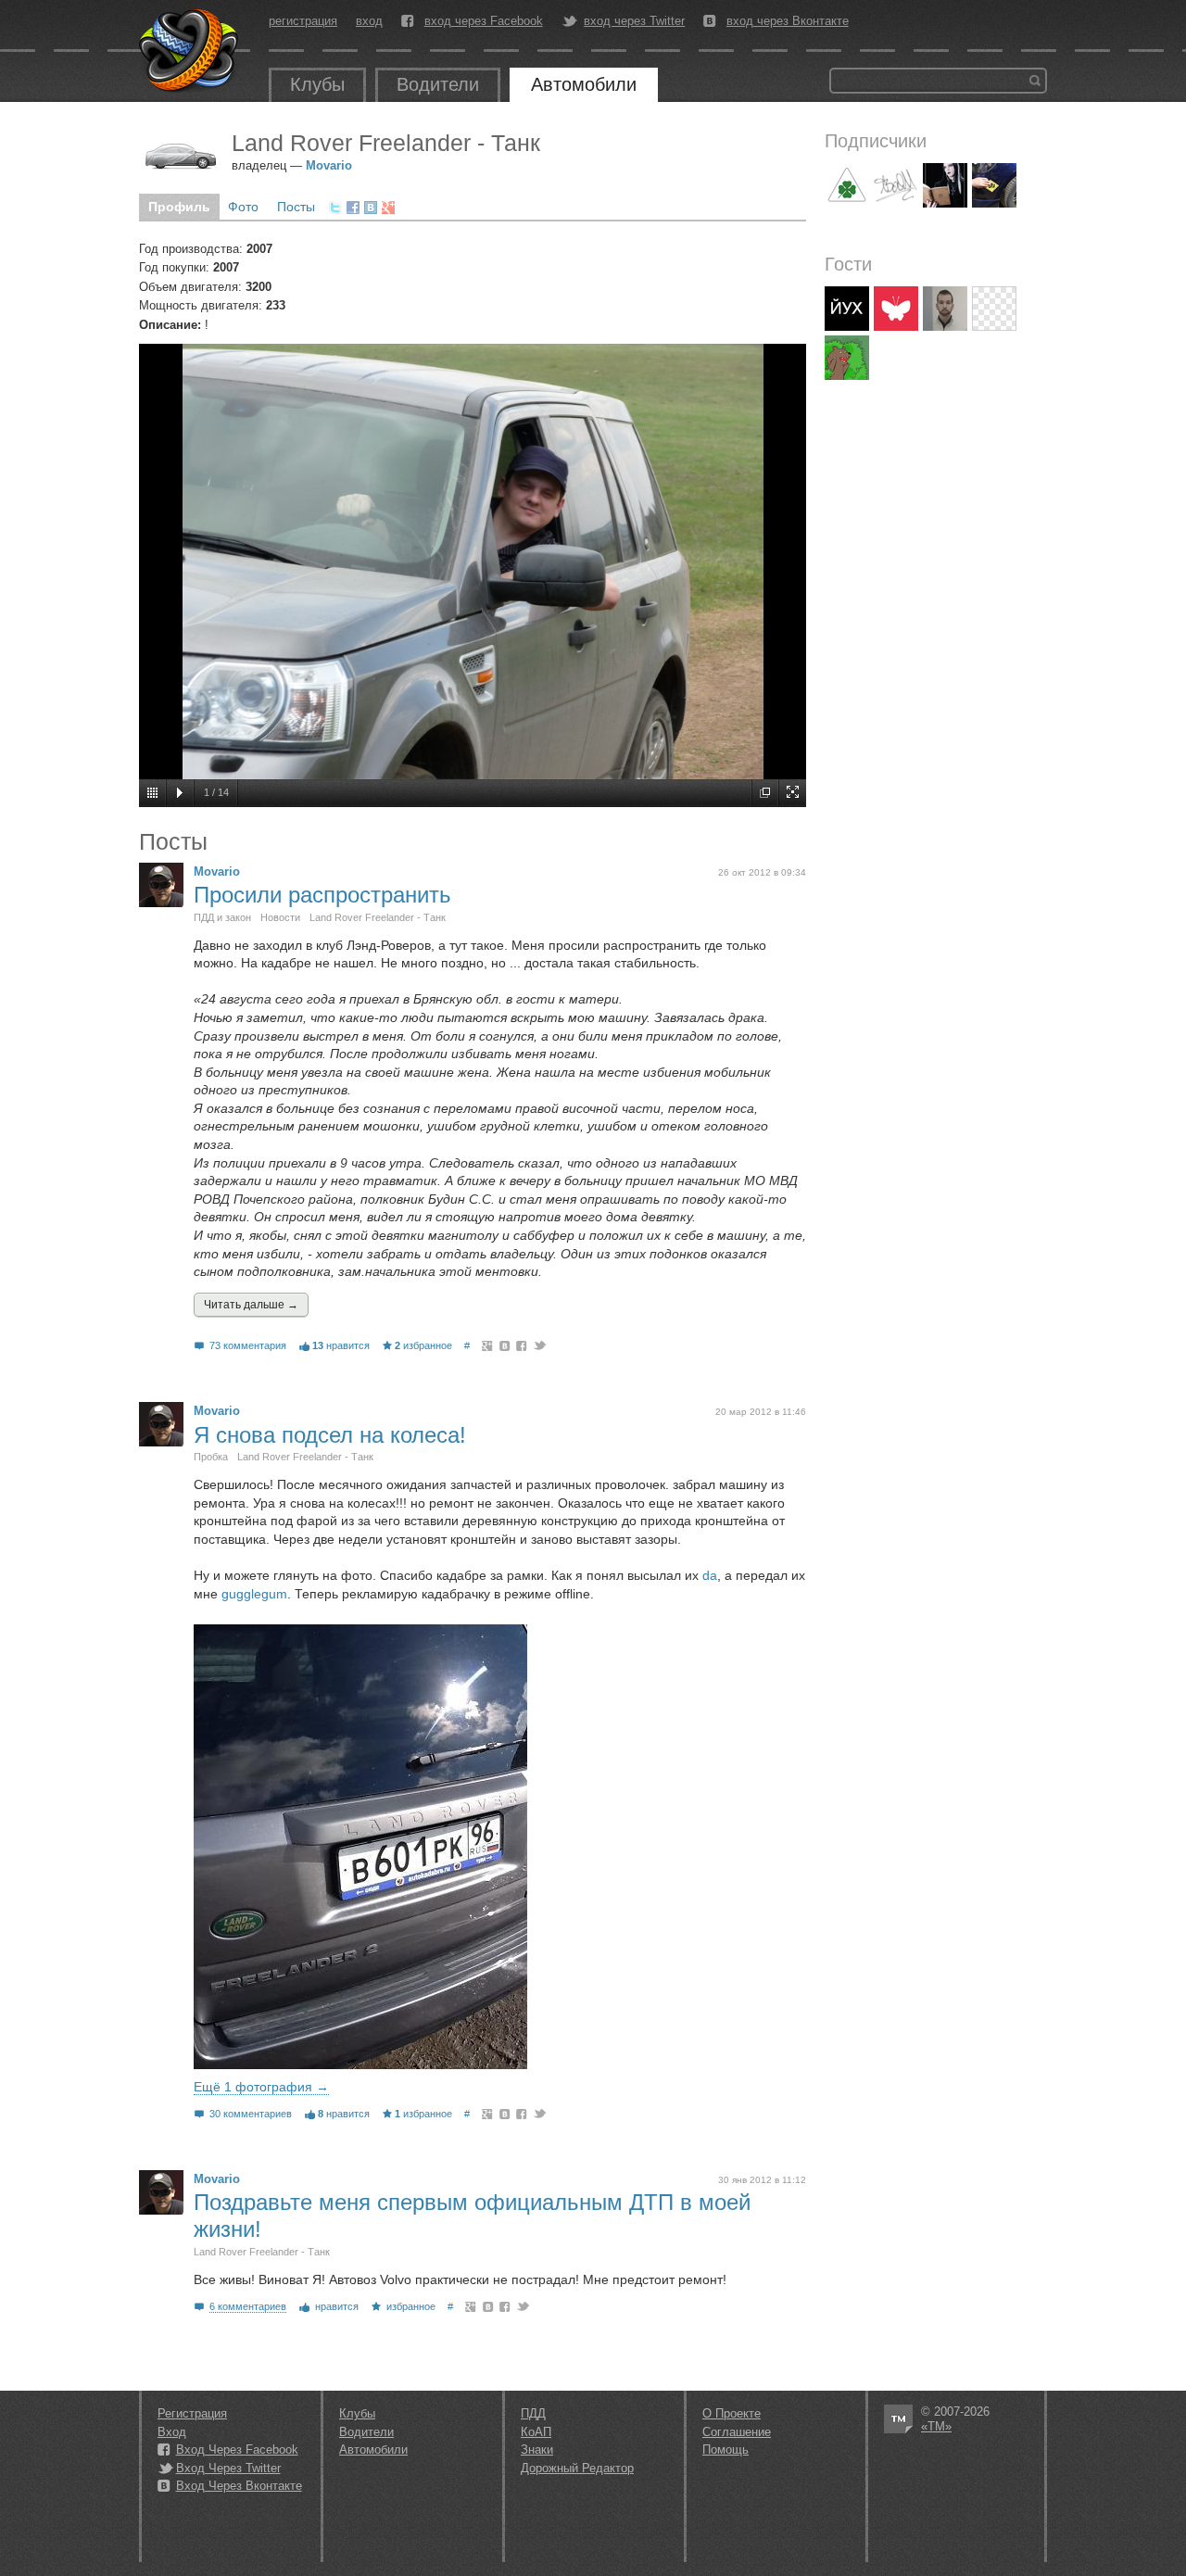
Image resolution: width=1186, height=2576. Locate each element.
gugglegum (254, 1594)
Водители (438, 84)
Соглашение (737, 2432)
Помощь (725, 2450)
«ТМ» (936, 2426)
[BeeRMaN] (847, 358)
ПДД (533, 2413)
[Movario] (161, 885)
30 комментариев (251, 2114)
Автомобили (584, 84)
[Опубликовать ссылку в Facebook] (353, 208)
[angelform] (994, 185)
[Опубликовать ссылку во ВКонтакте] (371, 208)
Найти (1035, 81)
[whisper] (945, 185)
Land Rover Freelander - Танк (378, 917)
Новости (280, 917)
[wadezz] (994, 309)
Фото (243, 207)
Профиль (179, 207)
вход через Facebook (484, 21)
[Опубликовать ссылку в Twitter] (335, 208)
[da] (847, 185)
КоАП (536, 2432)
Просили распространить (322, 895)
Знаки (537, 2450)
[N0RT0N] (847, 309)
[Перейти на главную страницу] (190, 51)
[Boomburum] (896, 185)
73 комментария (248, 1345)
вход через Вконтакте (788, 21)
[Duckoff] (896, 309)
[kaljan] (945, 309)
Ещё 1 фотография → (261, 2087)
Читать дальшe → (251, 1305)
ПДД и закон (222, 917)
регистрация (303, 21)
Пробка (211, 1457)
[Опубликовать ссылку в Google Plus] (388, 208)
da (710, 1575)
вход (369, 21)
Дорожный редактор (577, 2468)
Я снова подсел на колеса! (330, 1435)
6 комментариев (248, 2306)
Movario (329, 165)
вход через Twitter (634, 21)
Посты (296, 207)
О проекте (732, 2413)
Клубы (317, 84)
